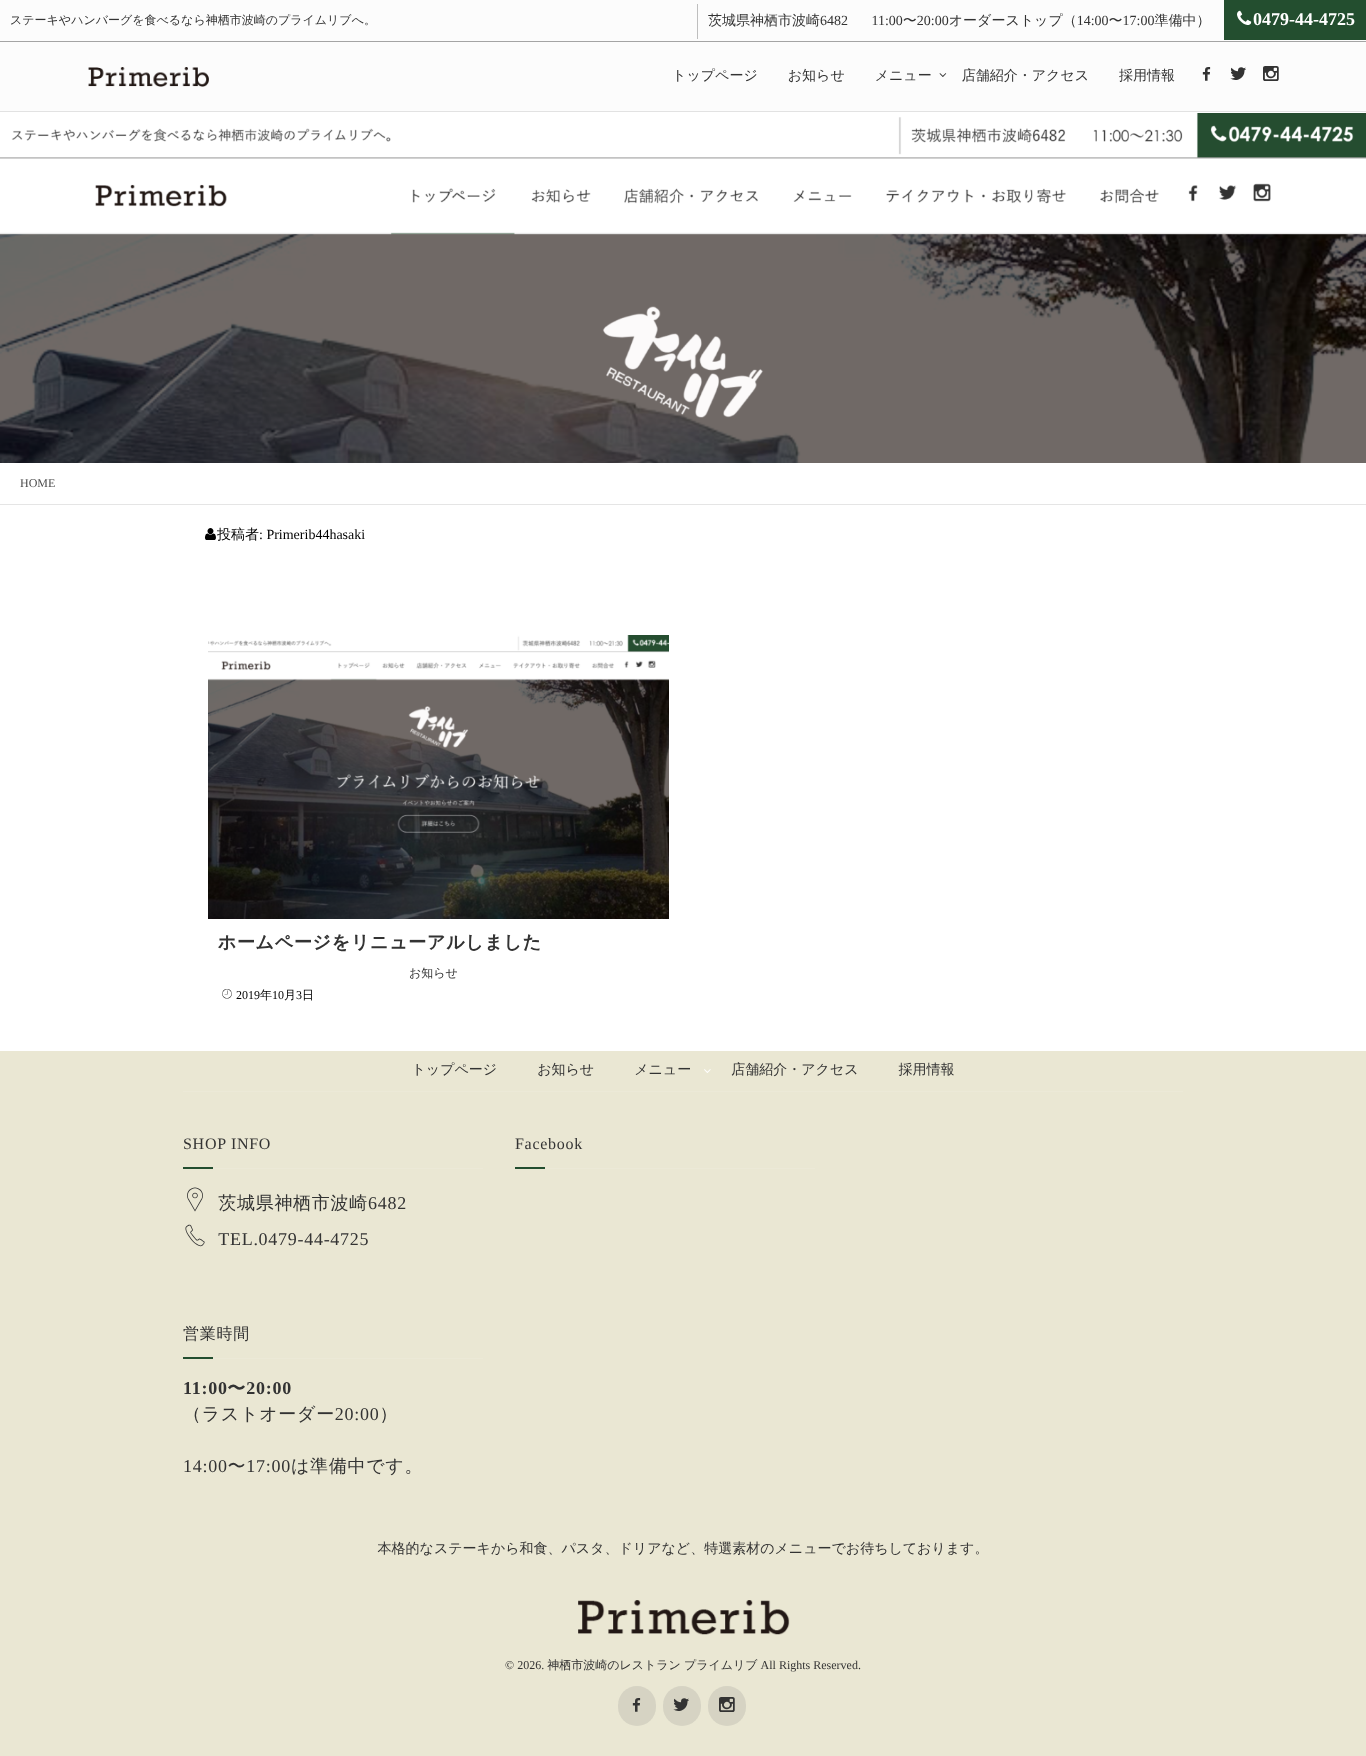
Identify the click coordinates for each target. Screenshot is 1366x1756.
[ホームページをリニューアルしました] (438, 777)
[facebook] (1206, 75)
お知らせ (816, 76)
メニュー (903, 76)
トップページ (715, 76)
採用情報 (1147, 76)
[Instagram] (1270, 75)
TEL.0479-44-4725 (293, 1239)
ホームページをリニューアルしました (380, 942)
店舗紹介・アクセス (1025, 76)
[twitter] (1238, 75)
